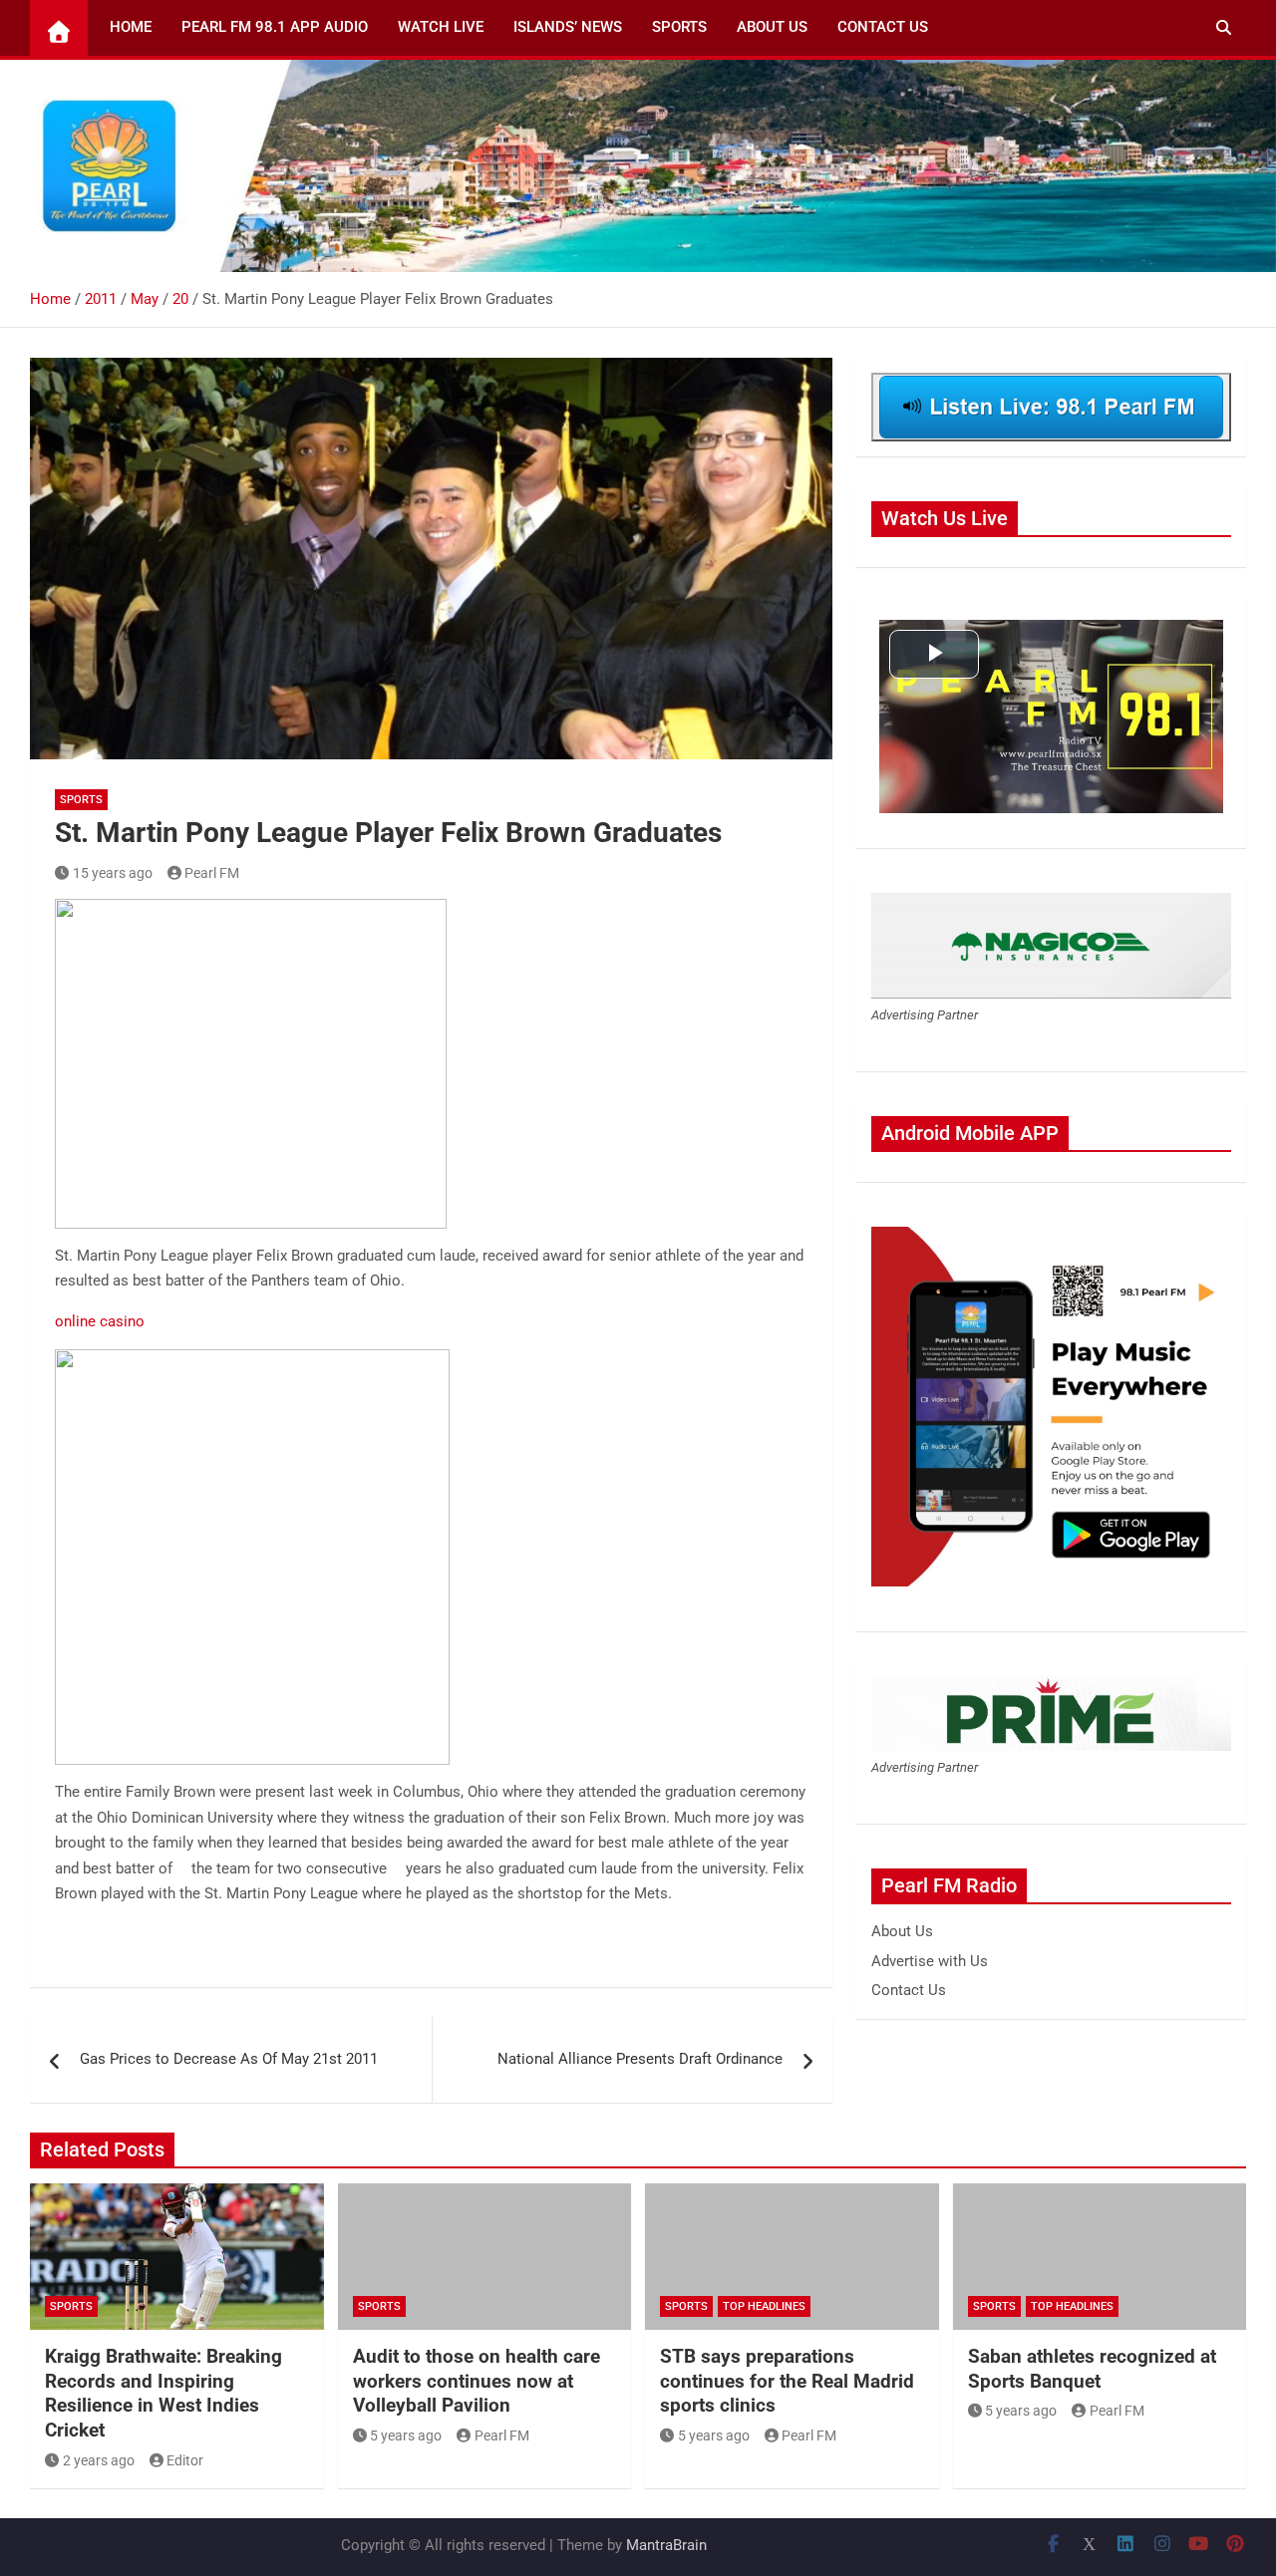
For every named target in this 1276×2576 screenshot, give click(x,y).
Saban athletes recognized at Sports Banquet (1092, 2369)
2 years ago (99, 2460)
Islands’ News (568, 27)
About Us (772, 27)
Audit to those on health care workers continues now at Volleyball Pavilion (477, 2381)
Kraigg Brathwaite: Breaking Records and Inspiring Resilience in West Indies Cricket (163, 2393)
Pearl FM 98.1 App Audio (275, 27)
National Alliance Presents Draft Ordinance (640, 2059)
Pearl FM (212, 873)
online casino (100, 1321)
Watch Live (441, 27)
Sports (679, 27)
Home (131, 27)
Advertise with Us (930, 1961)
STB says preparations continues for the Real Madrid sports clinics (787, 2381)
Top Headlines (764, 2306)
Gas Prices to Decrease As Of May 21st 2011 (229, 2059)
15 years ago (113, 873)
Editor (185, 2460)
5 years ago (406, 2435)
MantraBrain (666, 2545)
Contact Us (883, 27)
